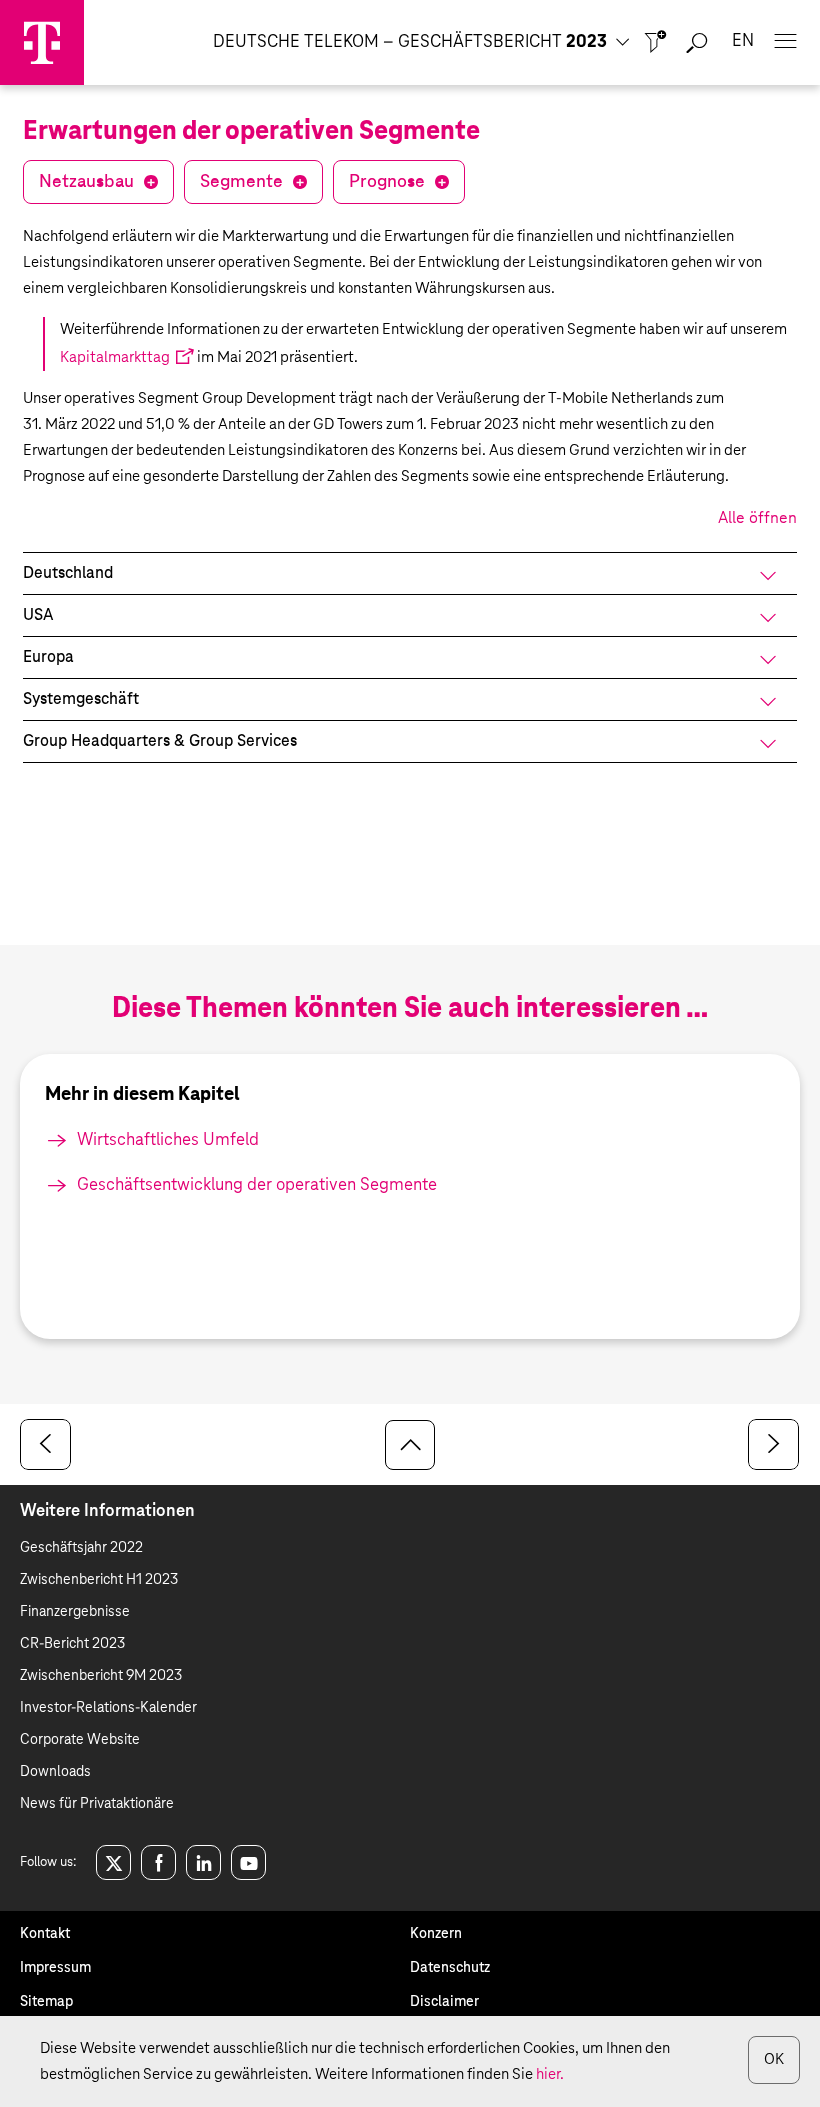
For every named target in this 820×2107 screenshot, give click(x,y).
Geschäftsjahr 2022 (81, 1548)
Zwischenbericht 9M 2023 (101, 1676)
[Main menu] (785, 43)
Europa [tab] (48, 657)
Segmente (241, 182)
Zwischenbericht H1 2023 (99, 1580)
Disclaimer (444, 2002)
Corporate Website (80, 1740)
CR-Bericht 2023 (72, 1644)
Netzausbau (86, 182)
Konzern (436, 1934)
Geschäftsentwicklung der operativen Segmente (257, 1185)
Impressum (55, 1968)
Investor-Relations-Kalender (108, 1708)
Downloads (55, 1772)
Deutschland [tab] (68, 573)
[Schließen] (655, 42)
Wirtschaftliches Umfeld (168, 1140)
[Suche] (697, 42)
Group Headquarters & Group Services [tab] (160, 741)
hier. (550, 2074)
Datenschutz (450, 1968)
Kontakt (45, 1934)
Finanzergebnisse (75, 1612)
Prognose (387, 182)
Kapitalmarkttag (115, 357)
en (743, 41)
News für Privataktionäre (97, 1804)
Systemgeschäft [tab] (81, 699)
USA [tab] (38, 615)
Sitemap (46, 2002)
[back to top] (410, 1445)
